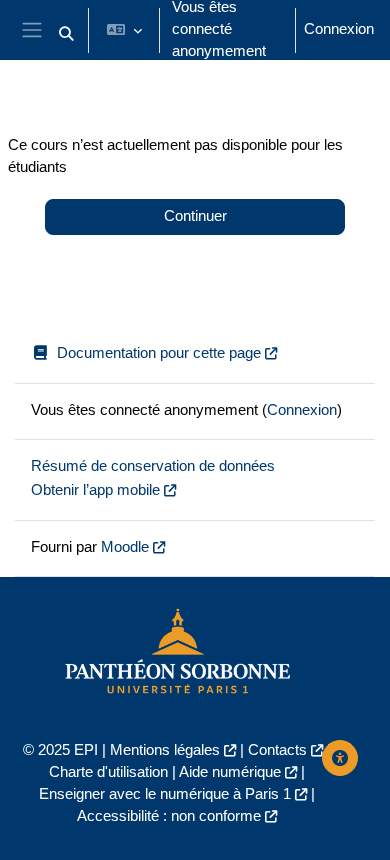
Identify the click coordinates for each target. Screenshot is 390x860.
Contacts (277, 750)
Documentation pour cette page (159, 353)
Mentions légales (165, 750)
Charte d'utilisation (108, 772)
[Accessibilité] (340, 758)
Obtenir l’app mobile (95, 490)
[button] (66, 34)
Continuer (195, 216)
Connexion (339, 29)
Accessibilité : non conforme (169, 816)
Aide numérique (230, 772)
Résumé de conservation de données (153, 466)
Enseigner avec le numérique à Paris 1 (165, 794)
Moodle (125, 547)
